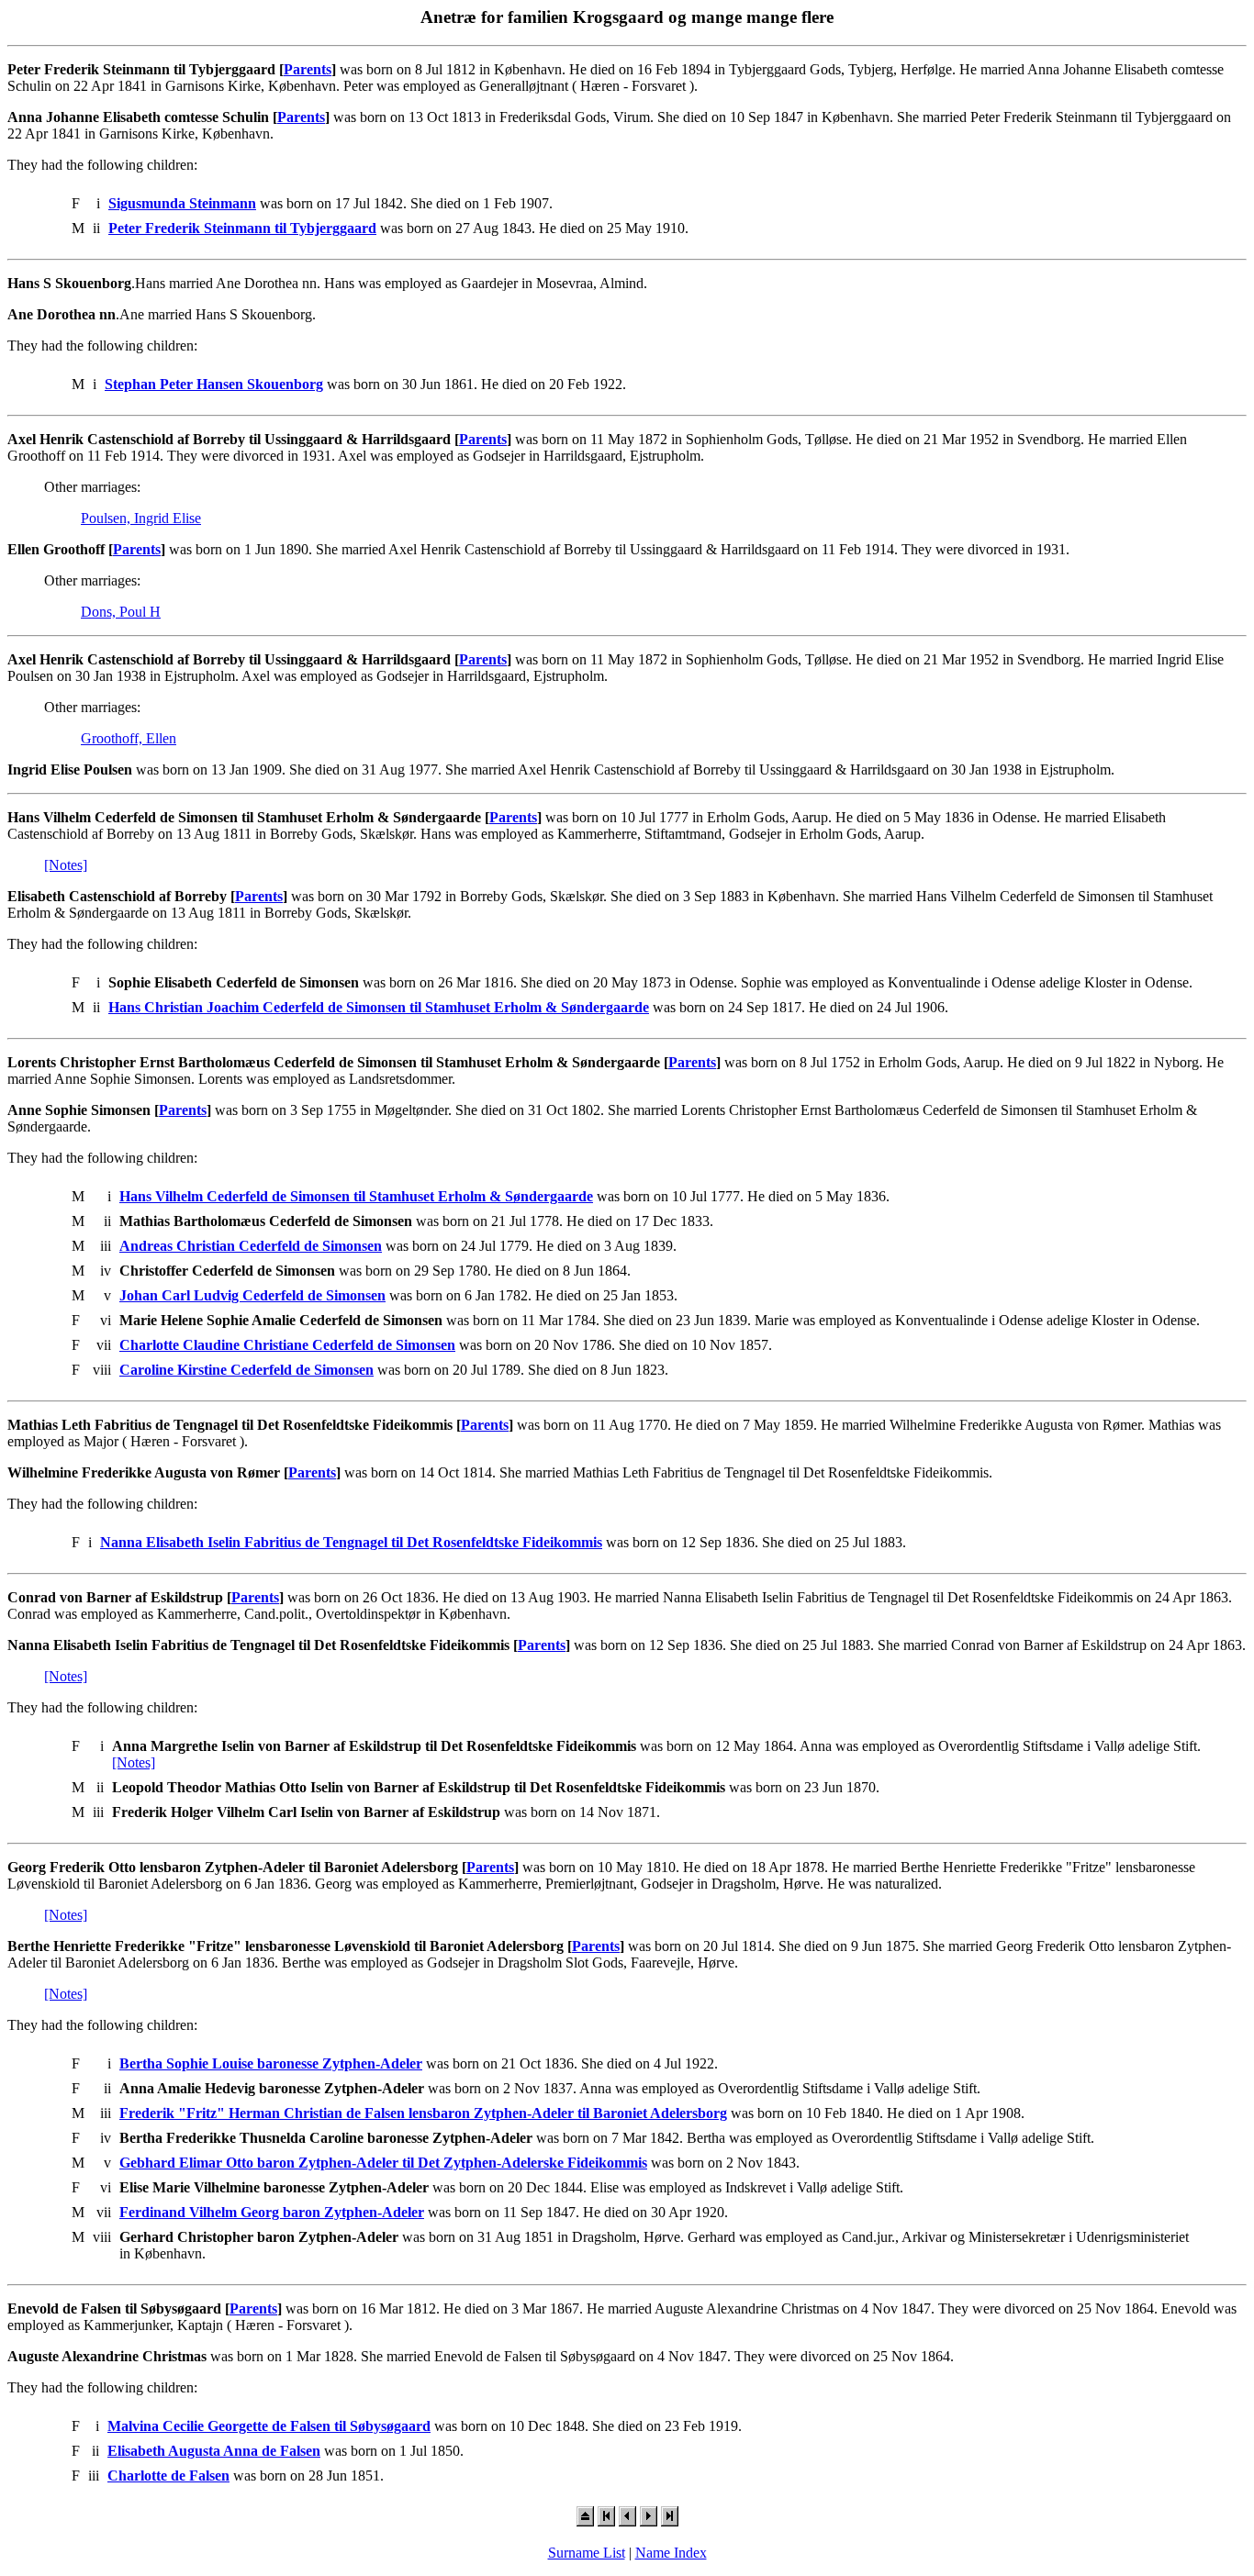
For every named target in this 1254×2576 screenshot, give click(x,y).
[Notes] (66, 865)
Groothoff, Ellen (129, 738)
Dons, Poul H (121, 612)
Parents (308, 69)
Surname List (587, 2553)
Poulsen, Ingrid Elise (141, 518)
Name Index (671, 2553)
